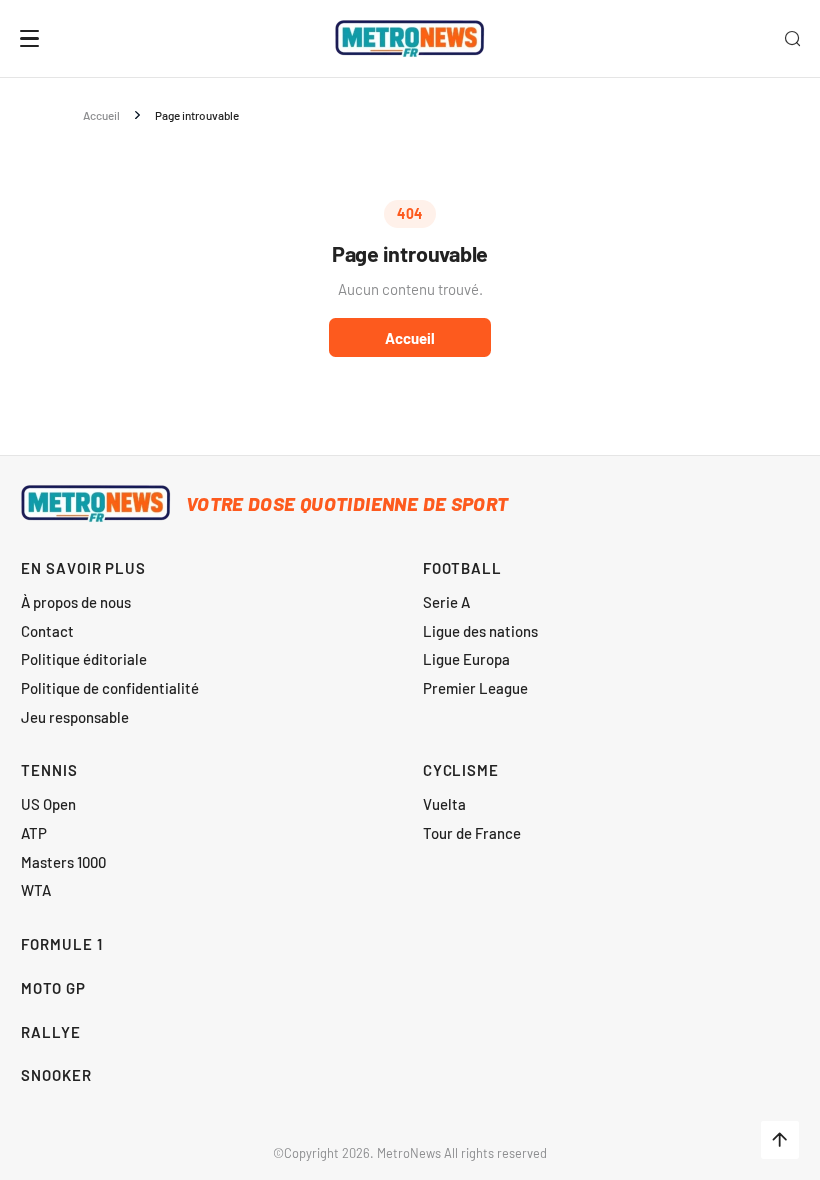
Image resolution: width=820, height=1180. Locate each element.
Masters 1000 (63, 862)
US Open (48, 804)
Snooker (56, 1075)
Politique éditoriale (84, 659)
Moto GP (53, 988)
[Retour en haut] (779, 1139)
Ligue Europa (466, 659)
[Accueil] (409, 39)
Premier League (475, 688)
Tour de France (472, 833)
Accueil (101, 115)
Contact (47, 631)
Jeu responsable (75, 717)
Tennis (49, 770)
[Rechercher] (792, 38)
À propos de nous (76, 602)
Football (462, 568)
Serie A (446, 602)
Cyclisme (461, 770)
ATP (34, 833)
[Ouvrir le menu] (30, 38)
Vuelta (444, 804)
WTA (36, 890)
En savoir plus (83, 568)
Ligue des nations (480, 631)
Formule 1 (61, 944)
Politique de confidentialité (110, 688)
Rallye (50, 1032)
